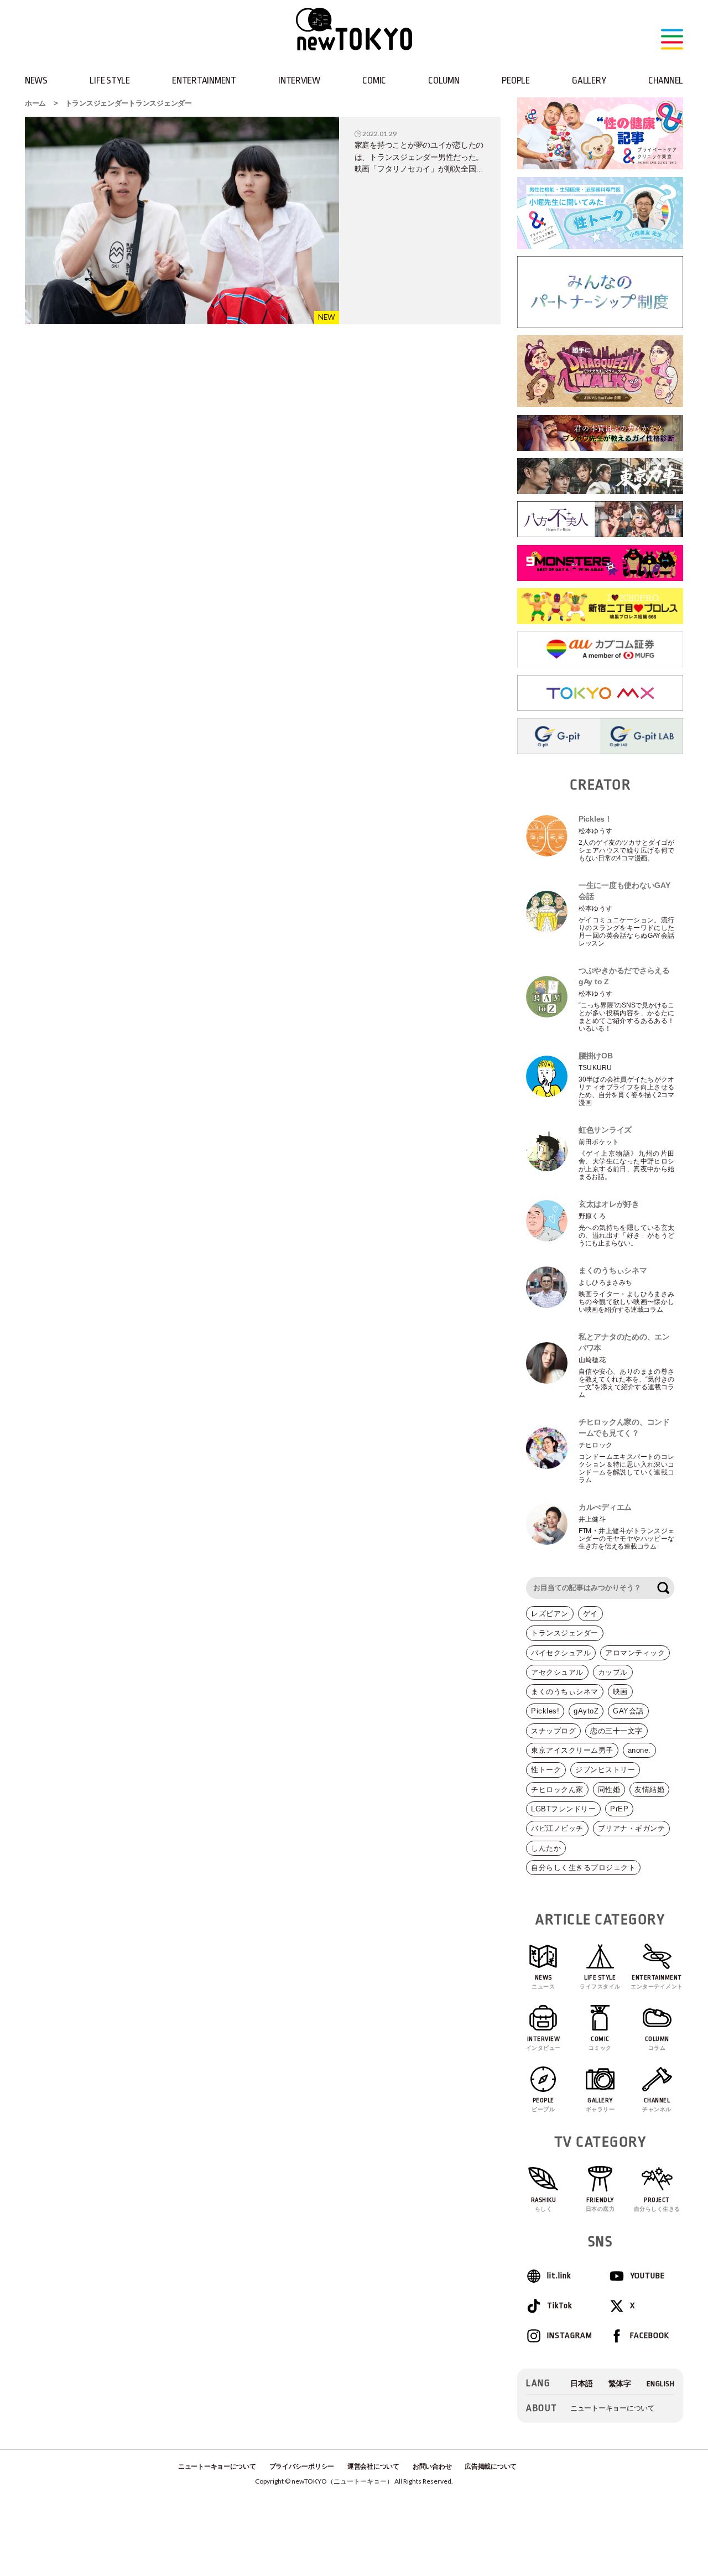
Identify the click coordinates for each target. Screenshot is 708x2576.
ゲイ (590, 1614)
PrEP (619, 1809)
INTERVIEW (299, 80)
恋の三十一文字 (616, 1731)
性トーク (546, 1770)
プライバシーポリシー (302, 2466)
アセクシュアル (557, 1672)
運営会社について (373, 2466)
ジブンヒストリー (605, 1770)
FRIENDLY (600, 2204)
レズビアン (550, 1614)
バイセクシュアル (561, 1653)
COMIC (374, 80)
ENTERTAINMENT (204, 80)
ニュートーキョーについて (613, 2408)
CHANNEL (666, 80)
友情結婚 (649, 1790)
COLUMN (444, 80)
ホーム (35, 103)
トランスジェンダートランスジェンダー (129, 103)
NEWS (36, 80)
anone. (639, 1750)
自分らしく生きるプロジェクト (583, 1868)
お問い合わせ (432, 2466)
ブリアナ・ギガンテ (632, 1828)
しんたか (546, 1848)
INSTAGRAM (569, 2336)
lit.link (559, 2276)
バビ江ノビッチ (557, 1828)
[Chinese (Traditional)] (620, 2384)
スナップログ (553, 1731)
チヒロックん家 (557, 1790)
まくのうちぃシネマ (565, 1692)
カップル (613, 1672)
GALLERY (589, 80)
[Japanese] (582, 2384)
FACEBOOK (650, 2336)
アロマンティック (635, 1653)
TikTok (559, 2306)
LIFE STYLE (110, 80)
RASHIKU (544, 2204)
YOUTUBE (647, 2276)
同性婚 (609, 1790)
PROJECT (657, 2204)
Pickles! (545, 1711)
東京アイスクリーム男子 (572, 1750)
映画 (620, 1692)
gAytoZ (586, 1711)
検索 (663, 1588)
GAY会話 (628, 1711)
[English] (661, 2384)
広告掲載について (491, 2466)
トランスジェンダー (565, 1633)
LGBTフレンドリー (563, 1809)
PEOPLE (516, 80)
